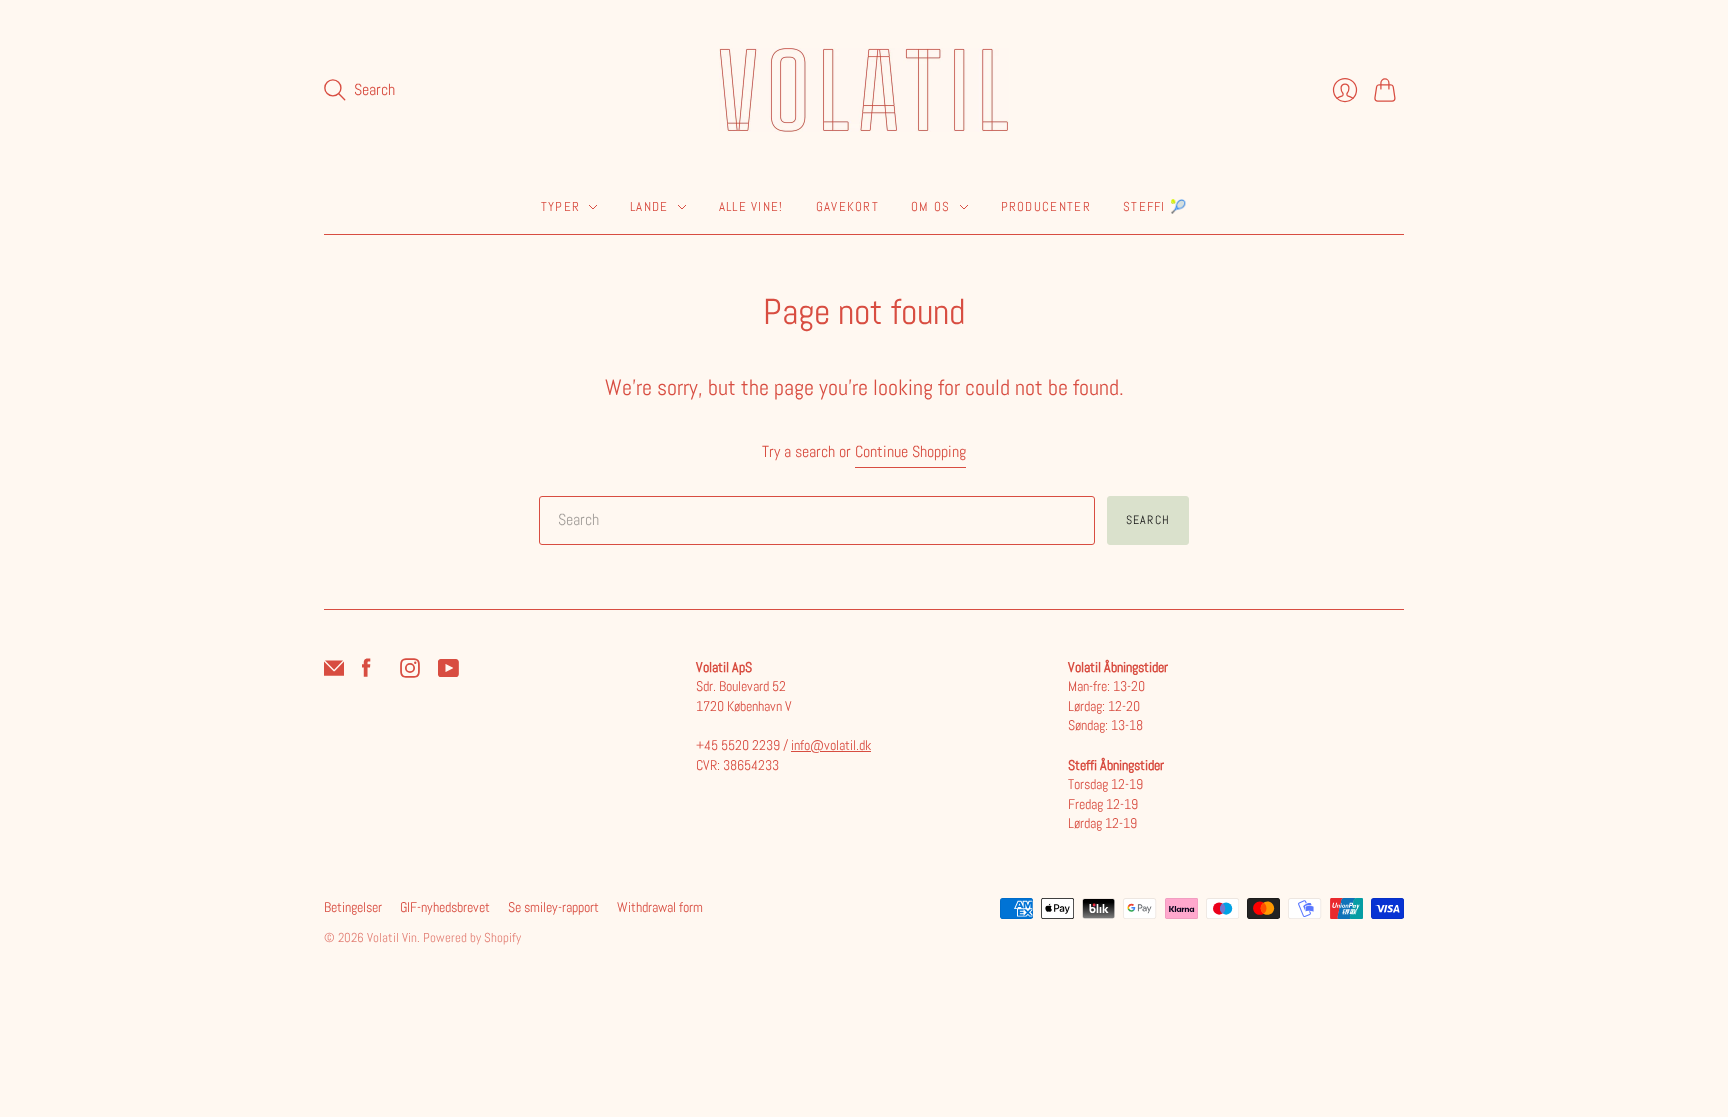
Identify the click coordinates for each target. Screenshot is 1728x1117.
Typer (561, 206)
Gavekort (847, 206)
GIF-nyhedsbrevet (445, 907)
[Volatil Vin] (864, 90)
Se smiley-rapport (553, 907)
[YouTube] (448, 672)
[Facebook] (366, 672)
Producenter (1046, 206)
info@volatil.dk (831, 745)
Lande (649, 206)
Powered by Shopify (472, 937)
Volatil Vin (392, 937)
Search (1148, 520)
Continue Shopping (910, 451)
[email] (334, 672)
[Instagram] (410, 672)
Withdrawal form (660, 907)
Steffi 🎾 (1155, 206)
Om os (931, 206)
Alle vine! (751, 206)
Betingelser (353, 907)
